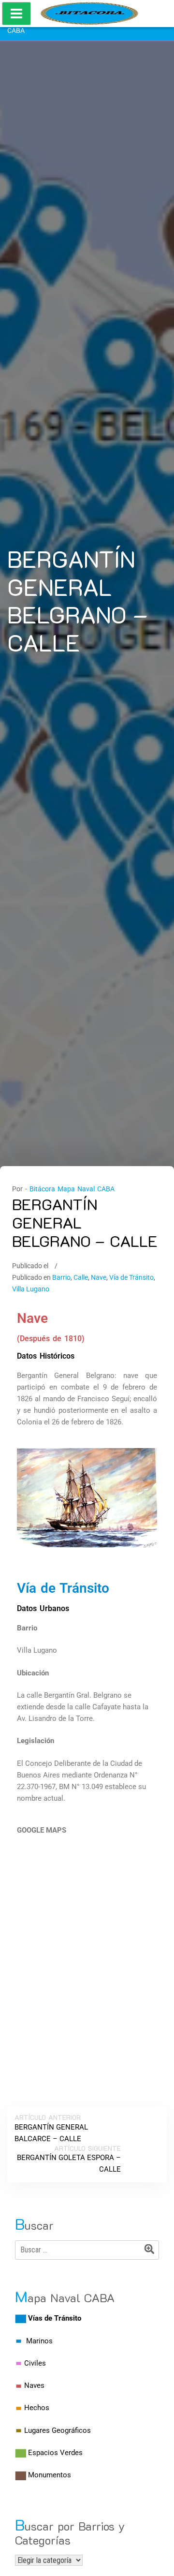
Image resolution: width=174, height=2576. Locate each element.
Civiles (35, 2363)
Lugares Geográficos (58, 2430)
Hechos (37, 2408)
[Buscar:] (87, 2250)
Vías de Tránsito (55, 2318)
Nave (99, 1277)
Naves (34, 2385)
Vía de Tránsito (131, 1277)
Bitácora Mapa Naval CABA (72, 1189)
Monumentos (50, 2475)
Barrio (61, 1277)
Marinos (39, 2341)
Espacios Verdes (55, 2453)
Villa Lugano (31, 1289)
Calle (81, 1277)
